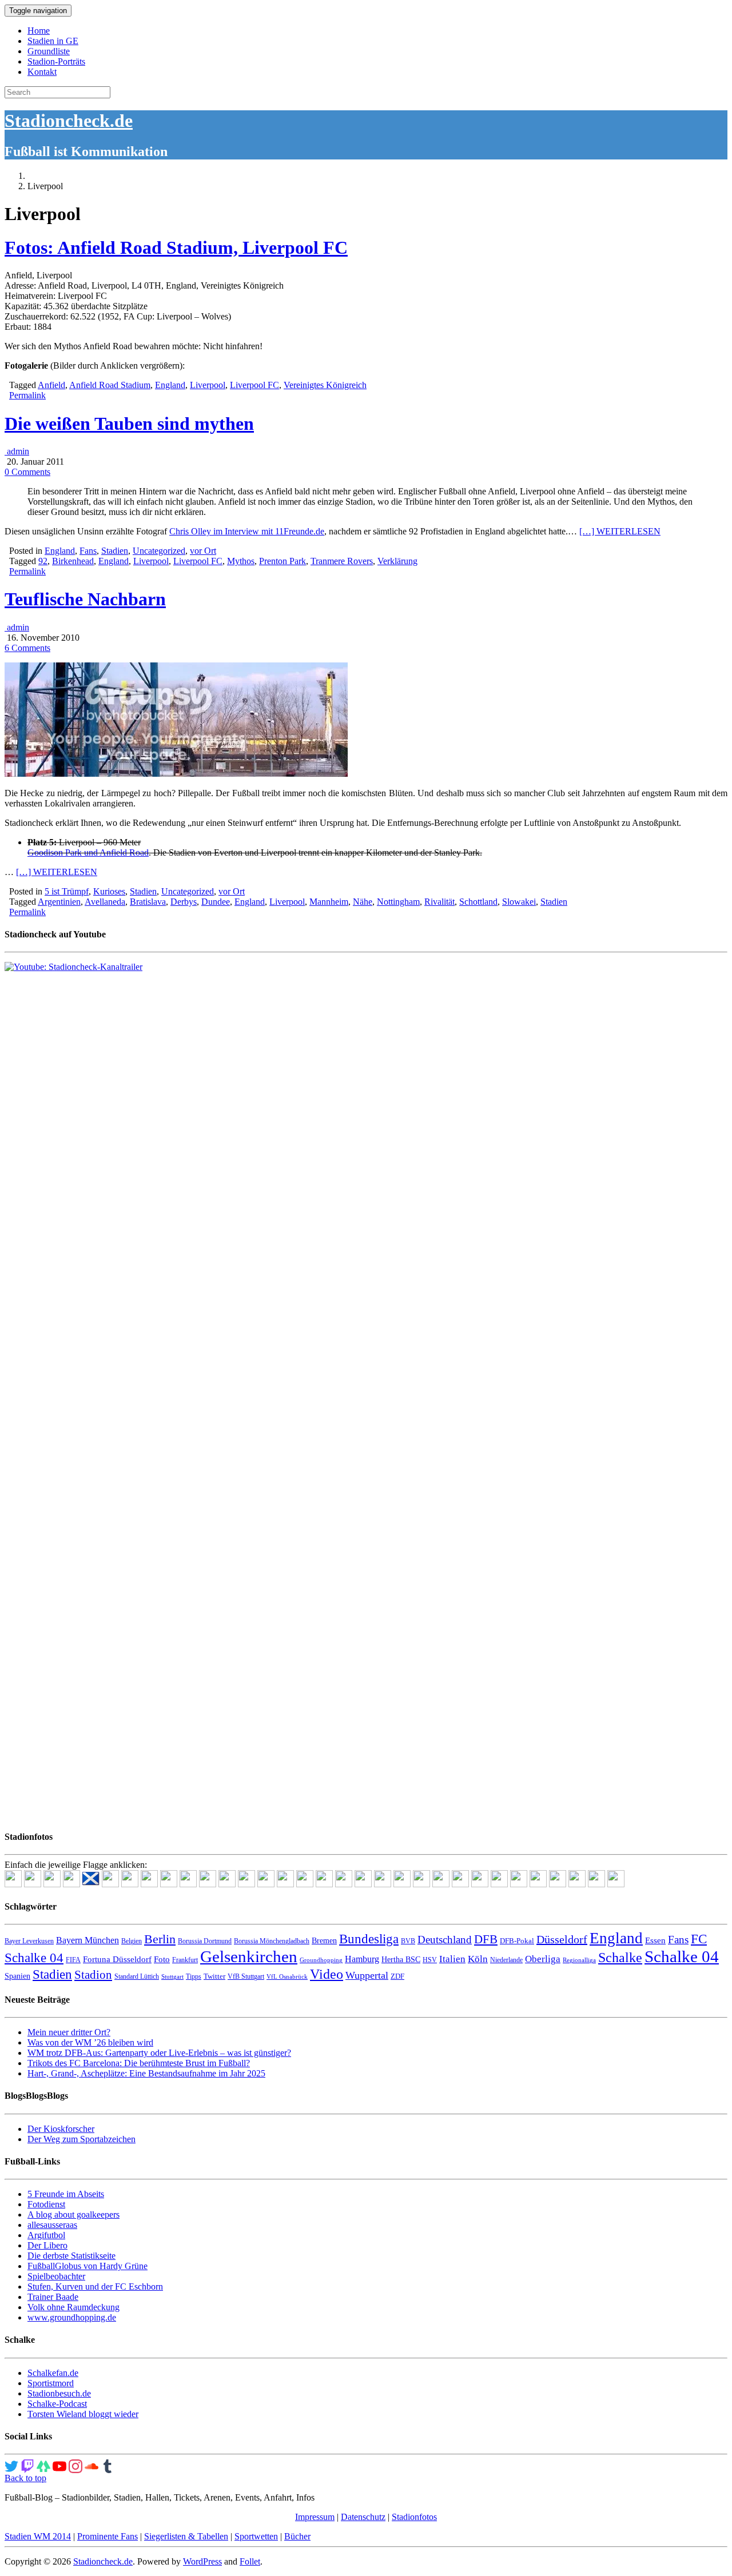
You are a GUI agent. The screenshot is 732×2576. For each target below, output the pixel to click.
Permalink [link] (27, 395)
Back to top (25, 2478)
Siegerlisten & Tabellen (186, 2536)
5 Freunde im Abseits (66, 2194)
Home (39, 31)
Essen (655, 1940)
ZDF (397, 1976)
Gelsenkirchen (249, 1956)
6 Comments (27, 648)
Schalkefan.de (53, 2373)
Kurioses (109, 891)
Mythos (241, 561)
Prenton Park (283, 561)
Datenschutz (363, 2517)
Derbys (184, 902)
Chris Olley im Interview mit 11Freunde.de (247, 531)
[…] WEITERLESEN (620, 531)
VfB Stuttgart (246, 1976)
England (170, 385)
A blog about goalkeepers (73, 2214)
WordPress (202, 2561)
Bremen (324, 1941)
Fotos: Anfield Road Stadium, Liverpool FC (176, 247)
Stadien (115, 551)
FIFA (73, 1960)
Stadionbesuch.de (59, 2393)
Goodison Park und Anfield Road (88, 852)
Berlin (160, 1939)
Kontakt (42, 72)
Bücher (297, 2536)
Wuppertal (367, 1975)
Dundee (216, 902)
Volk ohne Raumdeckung (73, 2307)
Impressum (315, 2517)
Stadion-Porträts (56, 61)
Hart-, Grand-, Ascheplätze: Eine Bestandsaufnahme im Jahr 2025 (146, 2073)
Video (327, 1974)
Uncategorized (159, 551)
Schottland (478, 902)
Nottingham (398, 902)
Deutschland (445, 1940)
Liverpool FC (254, 385)
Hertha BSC (401, 1960)
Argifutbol (46, 2235)
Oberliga (543, 1959)
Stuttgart (172, 1977)
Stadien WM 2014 (38, 2536)
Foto (162, 1959)
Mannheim (329, 902)
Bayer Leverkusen (29, 1941)
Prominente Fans (108, 2536)
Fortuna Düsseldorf (117, 1959)
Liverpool (208, 385)
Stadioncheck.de (69, 121)
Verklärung (397, 561)
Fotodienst (46, 2204)
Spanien (17, 1976)
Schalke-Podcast (57, 2404)
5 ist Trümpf (67, 891)
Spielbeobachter (56, 2276)
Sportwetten (256, 2536)
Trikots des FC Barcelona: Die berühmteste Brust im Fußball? (139, 2063)
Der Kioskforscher (61, 2129)
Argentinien (59, 902)
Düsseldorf (562, 1939)
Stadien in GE (53, 41)
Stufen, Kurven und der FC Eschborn (95, 2287)
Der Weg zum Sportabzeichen (81, 2139)
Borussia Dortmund (205, 1941)
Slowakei (519, 902)
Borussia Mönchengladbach (272, 1941)
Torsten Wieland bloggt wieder (83, 2414)
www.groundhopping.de (72, 2317)
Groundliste (49, 51)
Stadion (93, 1975)
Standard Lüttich (137, 1976)
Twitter (214, 1976)
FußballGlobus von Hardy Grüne (87, 2266)
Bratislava (148, 902)
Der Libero (47, 2245)
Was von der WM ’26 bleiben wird (90, 2042)
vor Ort (203, 551)
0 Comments (27, 472)
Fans (88, 551)
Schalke (620, 1957)
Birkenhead (73, 561)
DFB (486, 1939)
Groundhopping (321, 1960)
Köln (478, 1959)
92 (43, 561)
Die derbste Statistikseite (71, 2256)
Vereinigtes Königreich (325, 385)
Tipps (194, 1976)
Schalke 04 (682, 1956)
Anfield (51, 385)
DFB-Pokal (517, 1941)
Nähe (363, 902)
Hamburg (362, 1959)
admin (17, 451)
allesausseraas (52, 2225)
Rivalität (439, 902)
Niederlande (506, 1960)
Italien (452, 1959)
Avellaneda (105, 902)
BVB (408, 1941)
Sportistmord (51, 2383)
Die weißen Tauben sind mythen (129, 424)
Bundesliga (369, 1939)
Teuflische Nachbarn (85, 599)
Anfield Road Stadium (110, 385)
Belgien (132, 1941)
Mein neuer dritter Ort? (69, 2032)
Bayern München (87, 1940)
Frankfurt (185, 1960)
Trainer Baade (53, 2297)
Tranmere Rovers (342, 561)
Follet (250, 2561)
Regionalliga (579, 1960)
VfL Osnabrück (287, 1977)
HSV (430, 1960)
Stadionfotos (414, 2517)
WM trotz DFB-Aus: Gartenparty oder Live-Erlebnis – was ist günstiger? (159, 2053)
